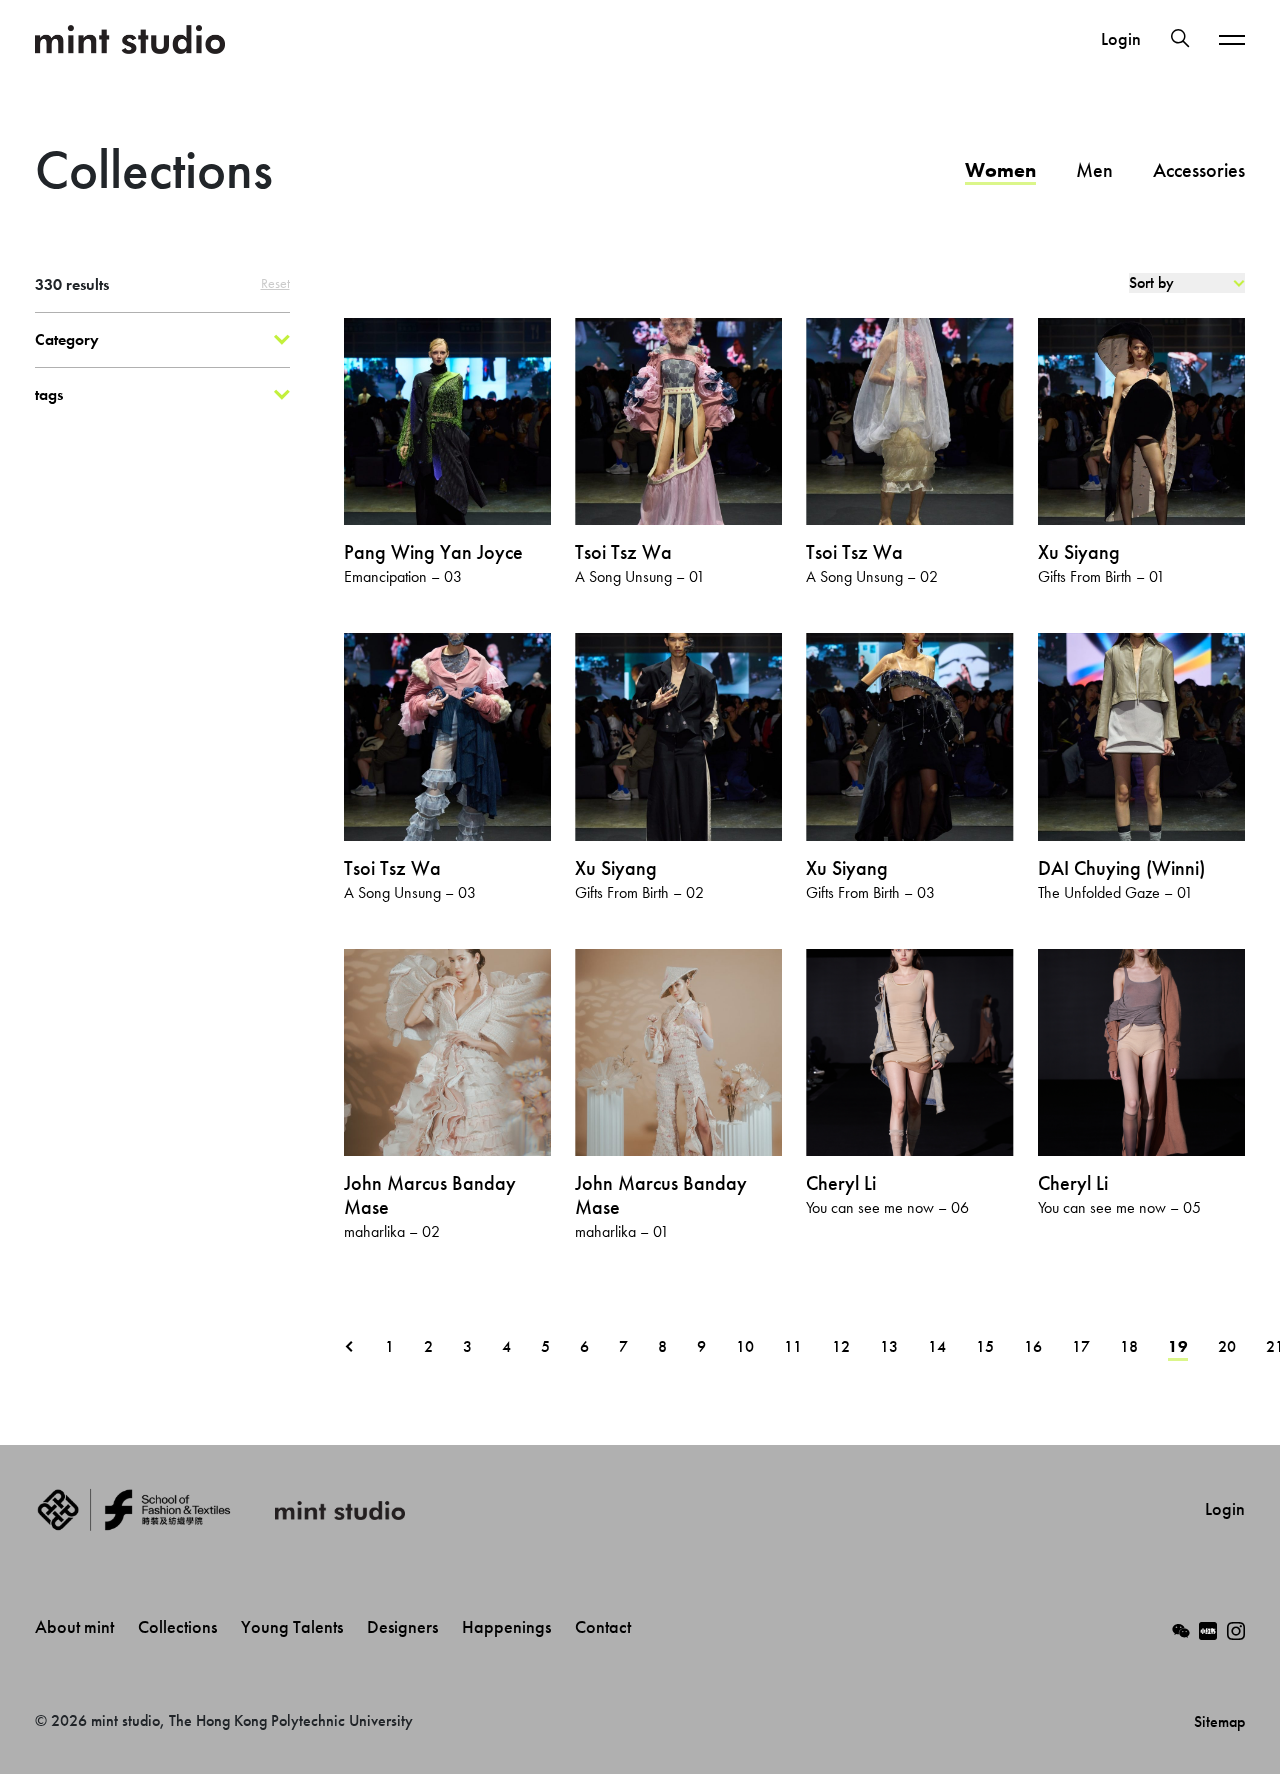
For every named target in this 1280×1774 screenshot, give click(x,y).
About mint (76, 1626)
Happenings (508, 1626)
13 (889, 1346)
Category (67, 339)
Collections (179, 1626)
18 (1129, 1346)
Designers (404, 1626)
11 (793, 1346)
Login (1121, 39)
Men (1094, 170)
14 (937, 1346)
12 (841, 1346)
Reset (275, 283)
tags (49, 394)
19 (1178, 1346)
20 (1227, 1346)
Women (1000, 170)
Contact (605, 1626)
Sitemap (1219, 1721)
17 (1081, 1346)
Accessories (1199, 170)
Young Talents (294, 1626)
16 (1033, 1346)
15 (985, 1346)
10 (745, 1346)
